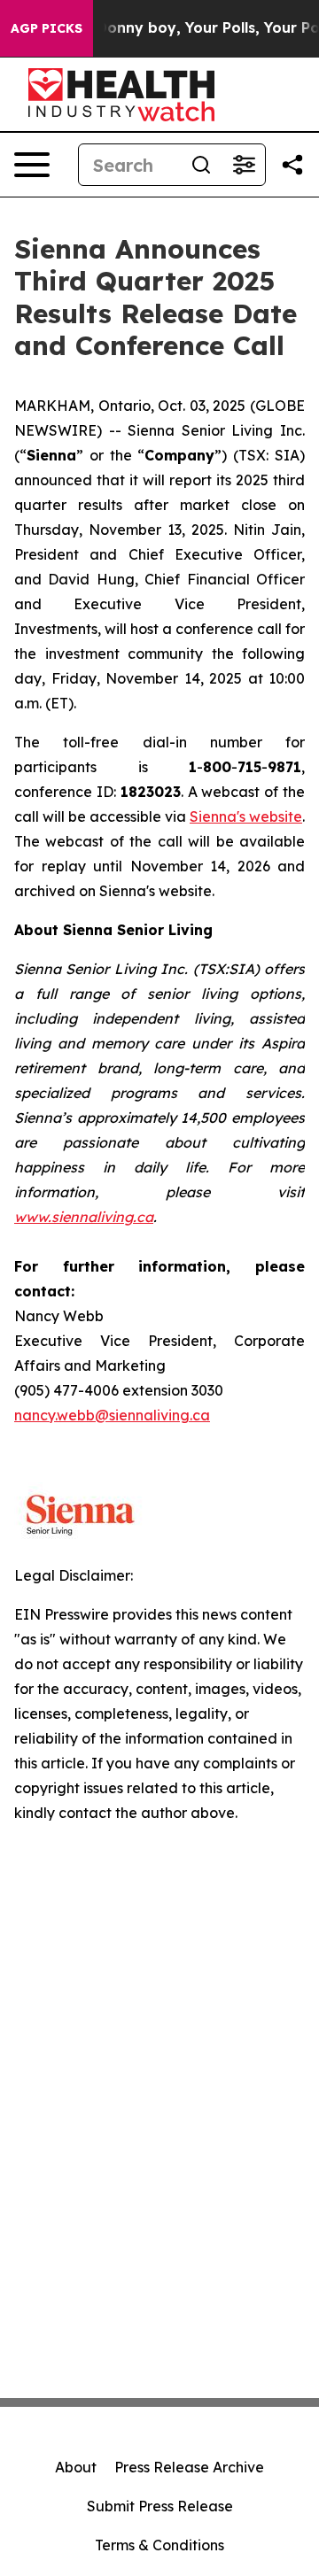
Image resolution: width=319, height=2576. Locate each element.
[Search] (201, 165)
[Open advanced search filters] (244, 165)
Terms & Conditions (159, 2545)
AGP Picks (47, 28)
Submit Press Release (160, 2506)
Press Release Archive (189, 2467)
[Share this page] (292, 165)
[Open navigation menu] (32, 165)
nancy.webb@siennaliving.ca (112, 1415)
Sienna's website (246, 816)
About (76, 2467)
